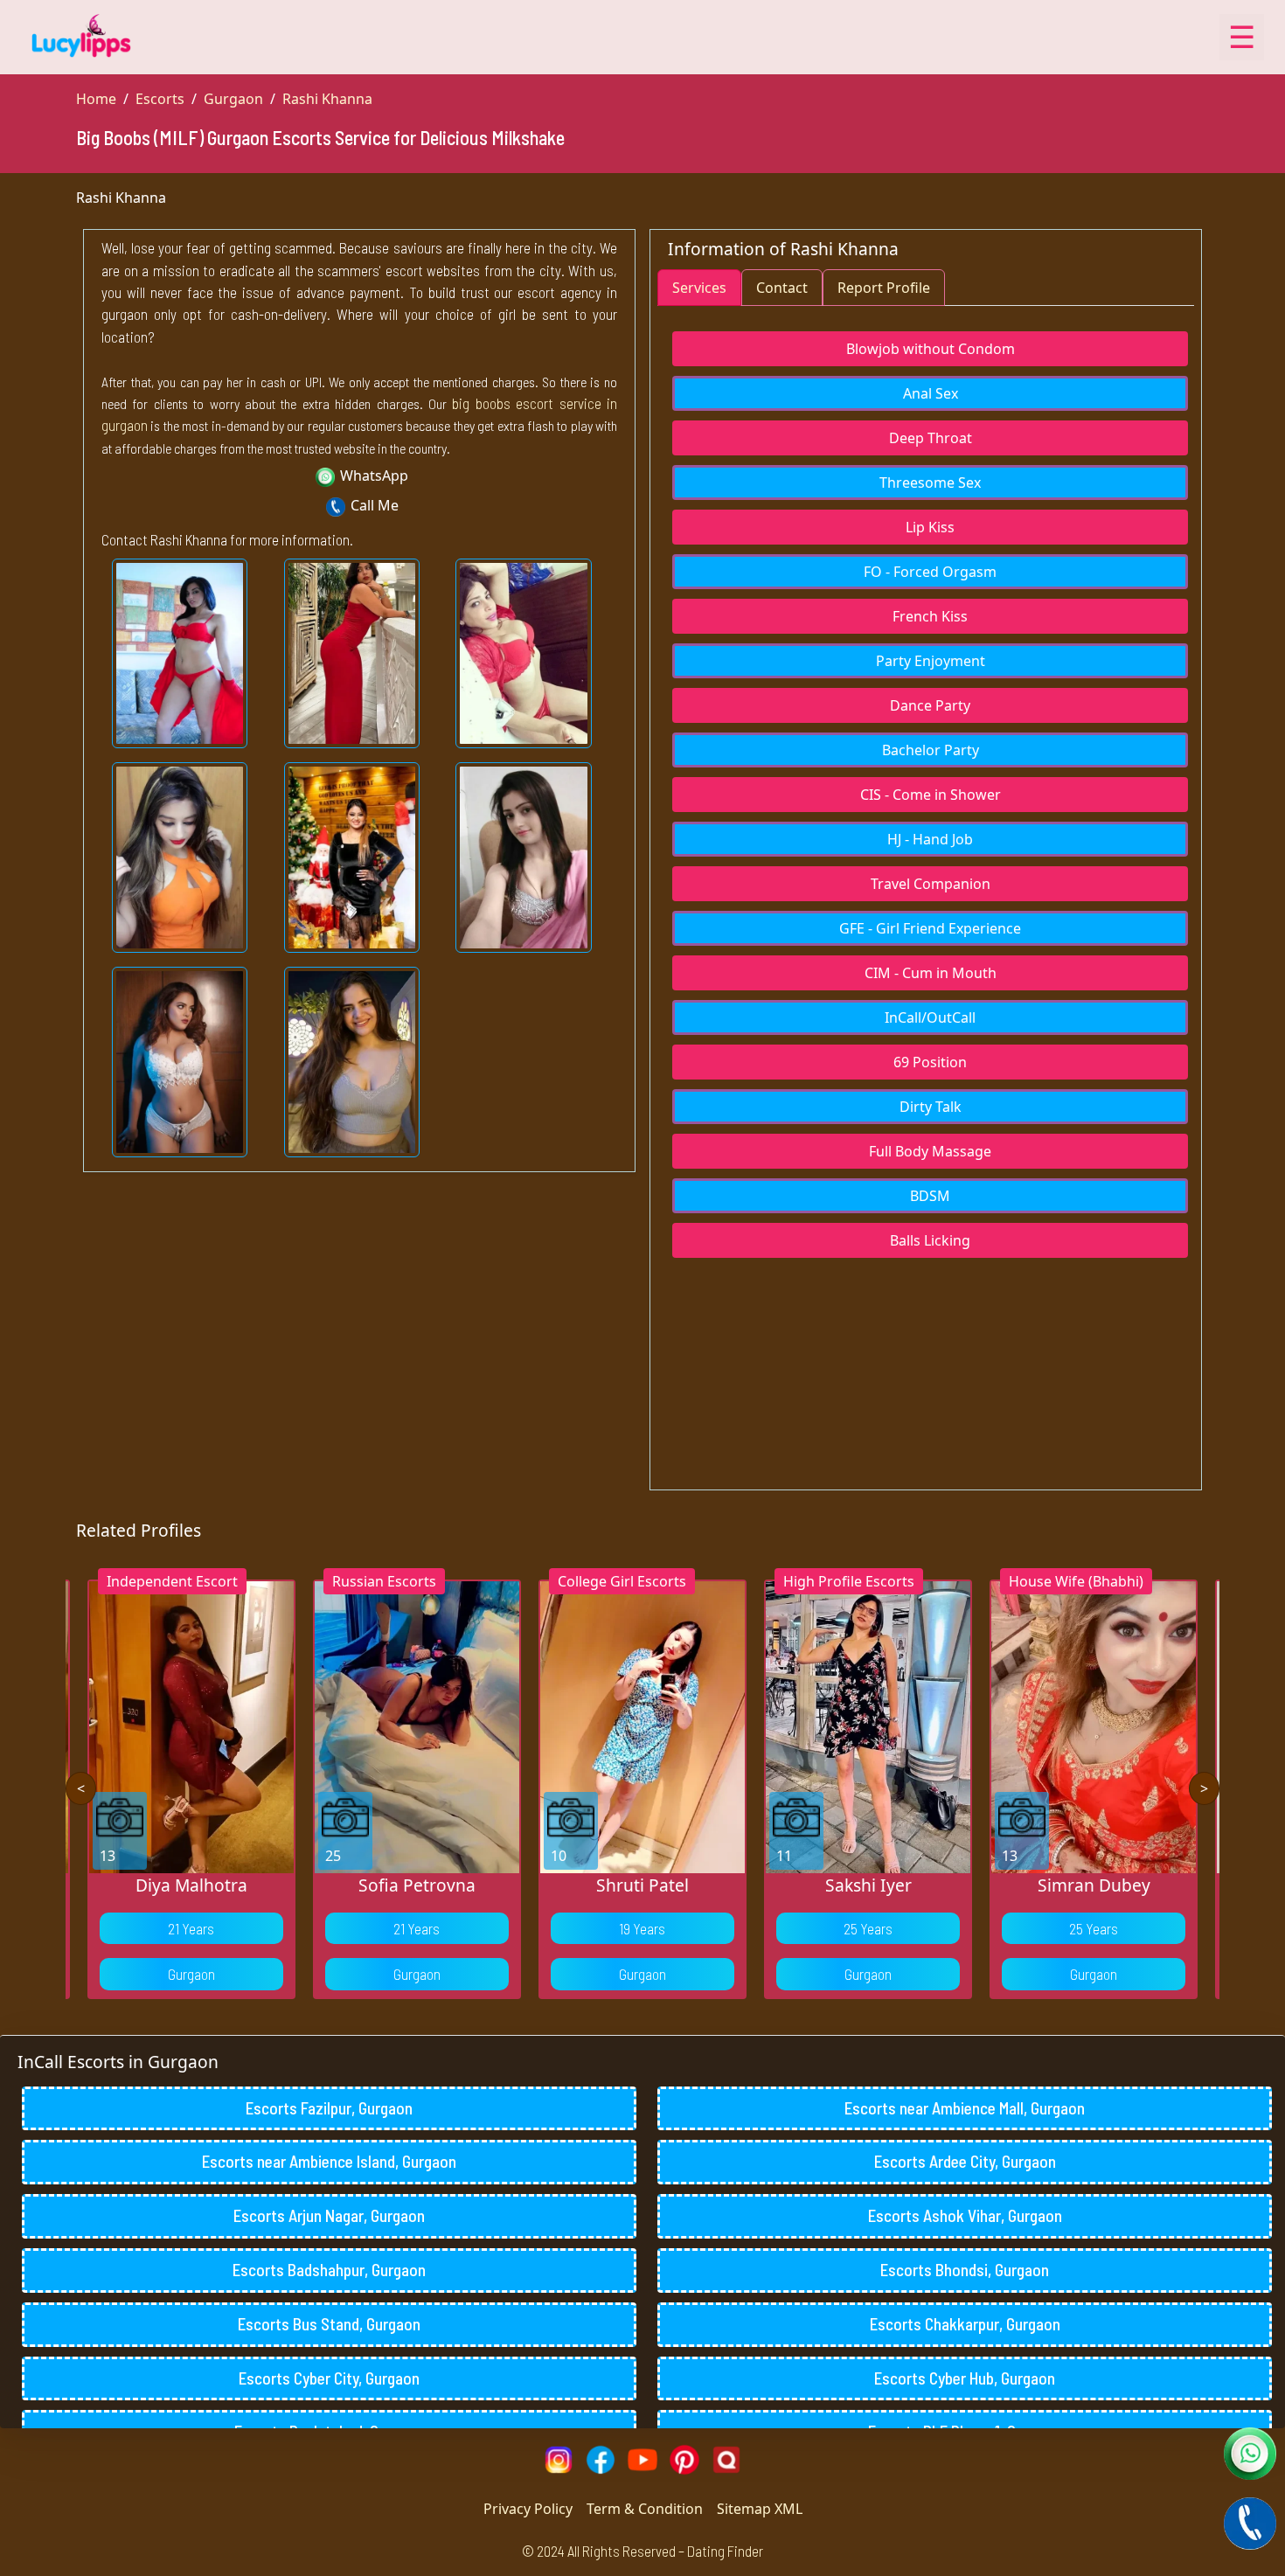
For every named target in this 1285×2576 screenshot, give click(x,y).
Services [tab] (699, 288)
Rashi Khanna (327, 99)
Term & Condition (645, 2509)
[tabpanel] (926, 785)
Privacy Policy (528, 2509)
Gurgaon (233, 99)
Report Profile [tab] (884, 288)
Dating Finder (725, 2551)
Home (96, 99)
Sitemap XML (760, 2509)
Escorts (160, 99)
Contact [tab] (782, 288)
